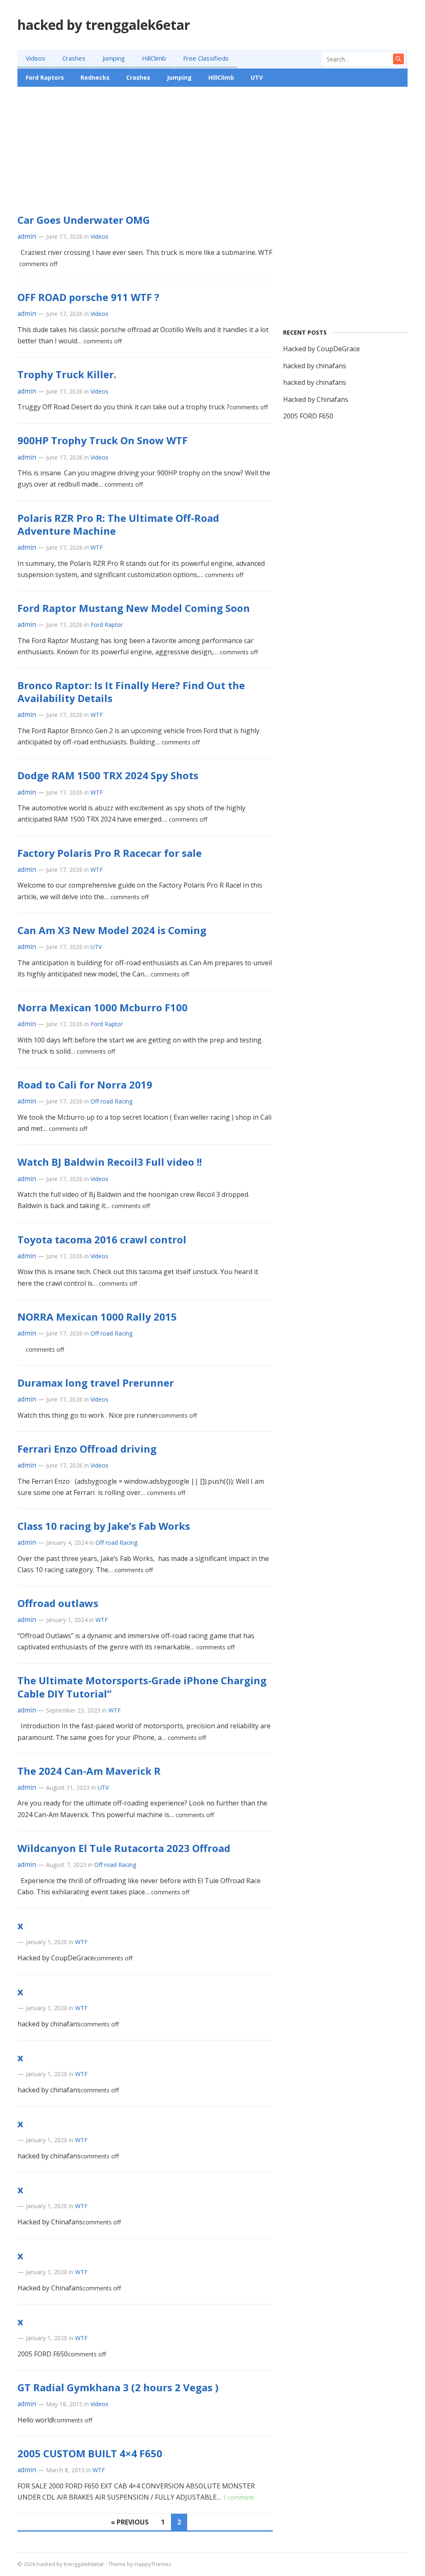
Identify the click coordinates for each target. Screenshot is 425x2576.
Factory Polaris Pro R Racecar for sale (110, 853)
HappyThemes (153, 2564)
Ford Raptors (45, 77)
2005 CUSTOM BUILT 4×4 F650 (90, 2453)
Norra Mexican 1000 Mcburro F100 (103, 1007)
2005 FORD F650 (308, 416)
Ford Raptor (107, 625)
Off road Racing (111, 1101)
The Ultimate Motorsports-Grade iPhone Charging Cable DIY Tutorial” (142, 1687)
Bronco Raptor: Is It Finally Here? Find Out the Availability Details (131, 692)
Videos (35, 58)
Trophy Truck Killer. (67, 374)
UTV (257, 77)
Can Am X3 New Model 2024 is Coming (112, 930)
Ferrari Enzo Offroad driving (87, 1449)
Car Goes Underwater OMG (84, 220)
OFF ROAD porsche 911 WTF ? (88, 297)
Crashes (74, 58)
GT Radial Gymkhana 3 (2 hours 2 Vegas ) (118, 2387)
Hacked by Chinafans (316, 399)
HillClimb (154, 58)
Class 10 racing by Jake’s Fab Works (104, 1526)
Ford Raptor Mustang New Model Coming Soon (134, 608)
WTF (97, 547)
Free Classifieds (206, 58)
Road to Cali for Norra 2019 (85, 1085)
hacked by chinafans (315, 366)
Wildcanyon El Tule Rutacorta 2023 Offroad (124, 1848)
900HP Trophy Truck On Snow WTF (103, 440)
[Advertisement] (212, 155)
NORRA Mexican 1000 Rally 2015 (97, 1317)
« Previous (130, 2522)
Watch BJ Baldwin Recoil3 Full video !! (110, 1162)
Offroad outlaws (58, 1603)
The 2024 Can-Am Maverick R (89, 1771)
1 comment (238, 2497)
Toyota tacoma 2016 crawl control (102, 1239)
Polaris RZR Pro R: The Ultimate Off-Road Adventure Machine (118, 524)
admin (27, 236)
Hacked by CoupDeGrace (321, 349)
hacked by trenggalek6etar (104, 25)
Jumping (114, 58)
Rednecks (95, 77)
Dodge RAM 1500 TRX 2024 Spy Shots (108, 775)
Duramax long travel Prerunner (96, 1383)
